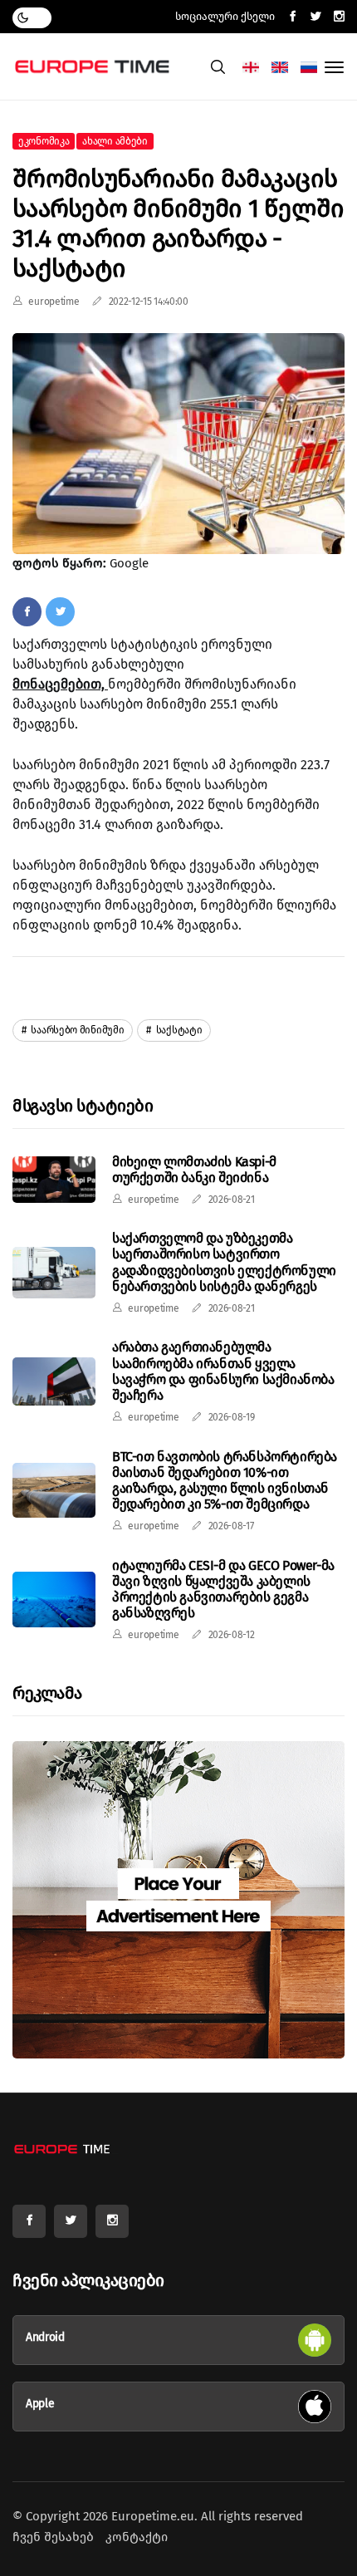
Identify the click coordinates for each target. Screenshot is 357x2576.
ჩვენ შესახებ (53, 2537)
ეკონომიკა (44, 141)
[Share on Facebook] (27, 611)
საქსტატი (178, 1030)
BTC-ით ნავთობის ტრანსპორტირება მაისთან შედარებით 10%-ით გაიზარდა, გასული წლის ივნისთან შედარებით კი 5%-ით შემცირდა (225, 1481)
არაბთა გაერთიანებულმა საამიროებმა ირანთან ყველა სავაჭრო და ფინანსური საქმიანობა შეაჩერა (223, 1371)
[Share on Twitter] (60, 611)
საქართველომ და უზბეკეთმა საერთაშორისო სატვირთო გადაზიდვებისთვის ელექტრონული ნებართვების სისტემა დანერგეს (224, 1262)
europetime (54, 302)
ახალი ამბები (115, 141)
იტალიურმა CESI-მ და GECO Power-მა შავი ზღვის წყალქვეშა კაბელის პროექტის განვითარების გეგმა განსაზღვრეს (223, 1590)
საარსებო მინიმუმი (77, 1030)
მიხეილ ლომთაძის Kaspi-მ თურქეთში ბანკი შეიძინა (194, 1170)
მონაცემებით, (60, 684)
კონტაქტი (137, 2537)
